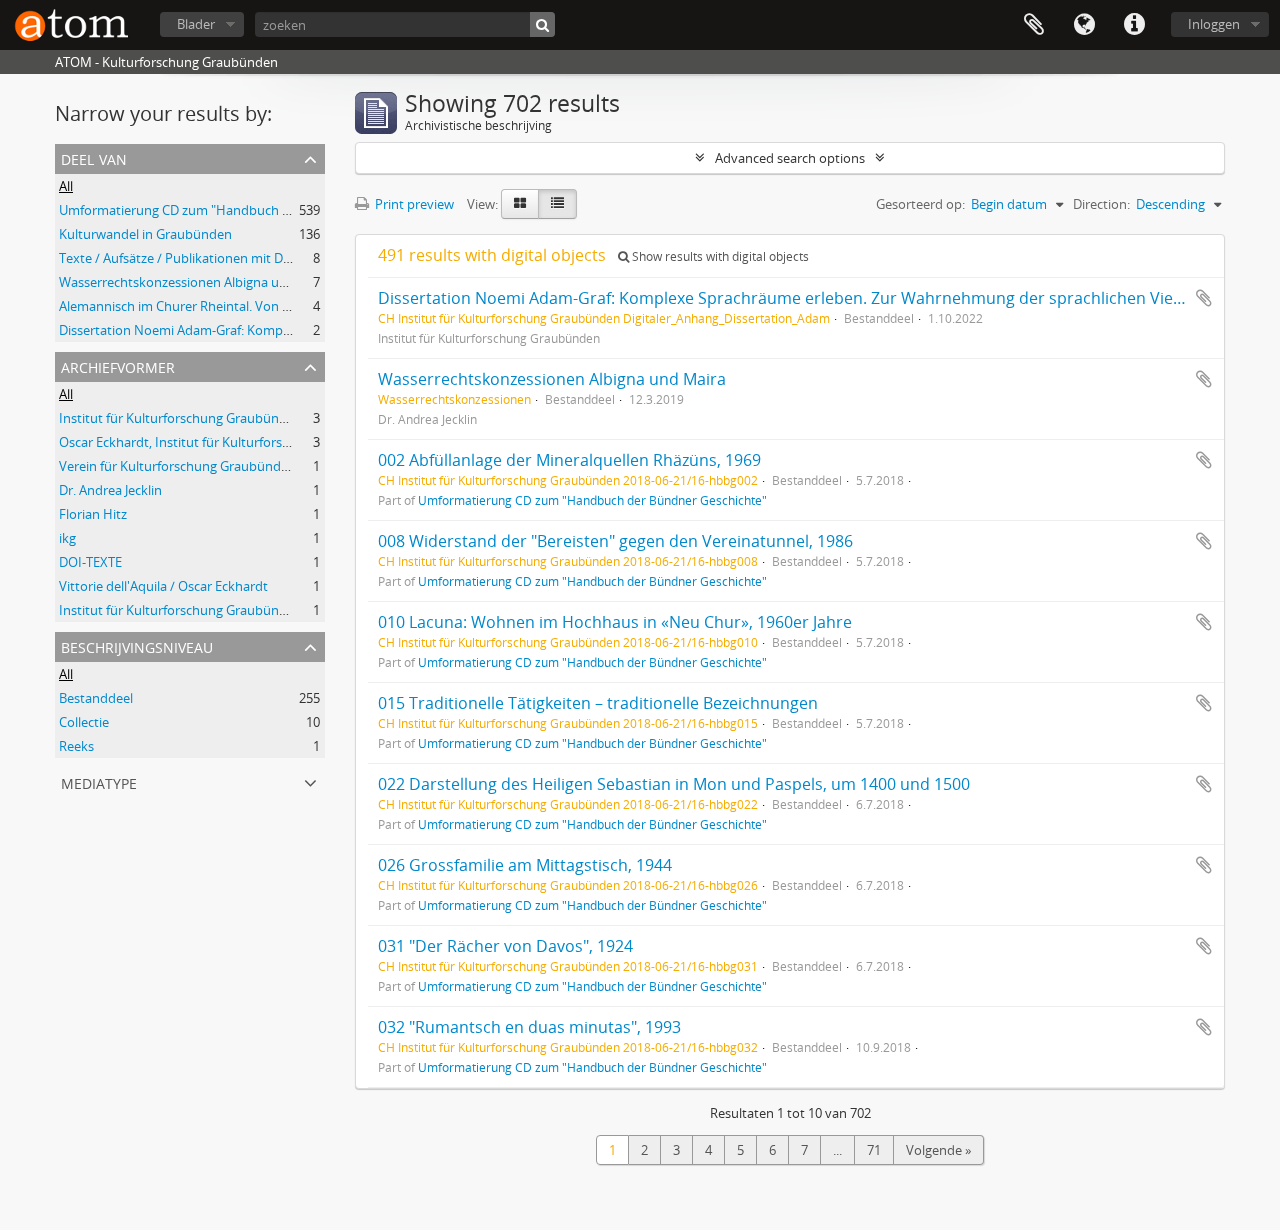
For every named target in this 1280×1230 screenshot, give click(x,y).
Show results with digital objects (719, 256)
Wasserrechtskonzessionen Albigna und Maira (195, 282)
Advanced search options (790, 158)
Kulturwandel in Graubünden (145, 234)
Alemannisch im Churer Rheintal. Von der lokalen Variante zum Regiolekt (273, 306)
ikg (67, 538)
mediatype (99, 781)
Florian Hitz (93, 514)
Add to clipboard (1204, 298)
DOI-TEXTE (90, 562)
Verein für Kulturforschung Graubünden (177, 466)
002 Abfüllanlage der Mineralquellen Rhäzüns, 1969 (569, 460)
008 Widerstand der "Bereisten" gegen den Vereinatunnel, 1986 (615, 541)
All (66, 186)
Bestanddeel (96, 698)
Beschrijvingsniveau (137, 645)
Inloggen (1214, 24)
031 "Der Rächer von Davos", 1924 (505, 946)
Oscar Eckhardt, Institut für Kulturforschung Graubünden (228, 442)
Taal (1084, 25)
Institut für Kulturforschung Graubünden (180, 418)
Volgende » (938, 1150)
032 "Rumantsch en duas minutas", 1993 (529, 1027)
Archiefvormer (118, 365)
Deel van (94, 157)
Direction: (1101, 204)
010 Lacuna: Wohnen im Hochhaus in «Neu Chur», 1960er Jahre (615, 622)
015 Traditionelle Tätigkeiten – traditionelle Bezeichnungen (598, 703)
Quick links (1134, 25)
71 (874, 1150)
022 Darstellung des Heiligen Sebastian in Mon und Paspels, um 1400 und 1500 (674, 784)
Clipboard (1034, 25)
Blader (196, 24)
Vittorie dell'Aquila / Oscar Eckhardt (163, 586)
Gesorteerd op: (920, 204)
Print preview (413, 204)
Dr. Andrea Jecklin (110, 490)
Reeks (76, 746)
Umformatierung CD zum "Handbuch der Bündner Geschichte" (244, 210)
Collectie (84, 722)
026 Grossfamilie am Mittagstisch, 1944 (525, 865)
